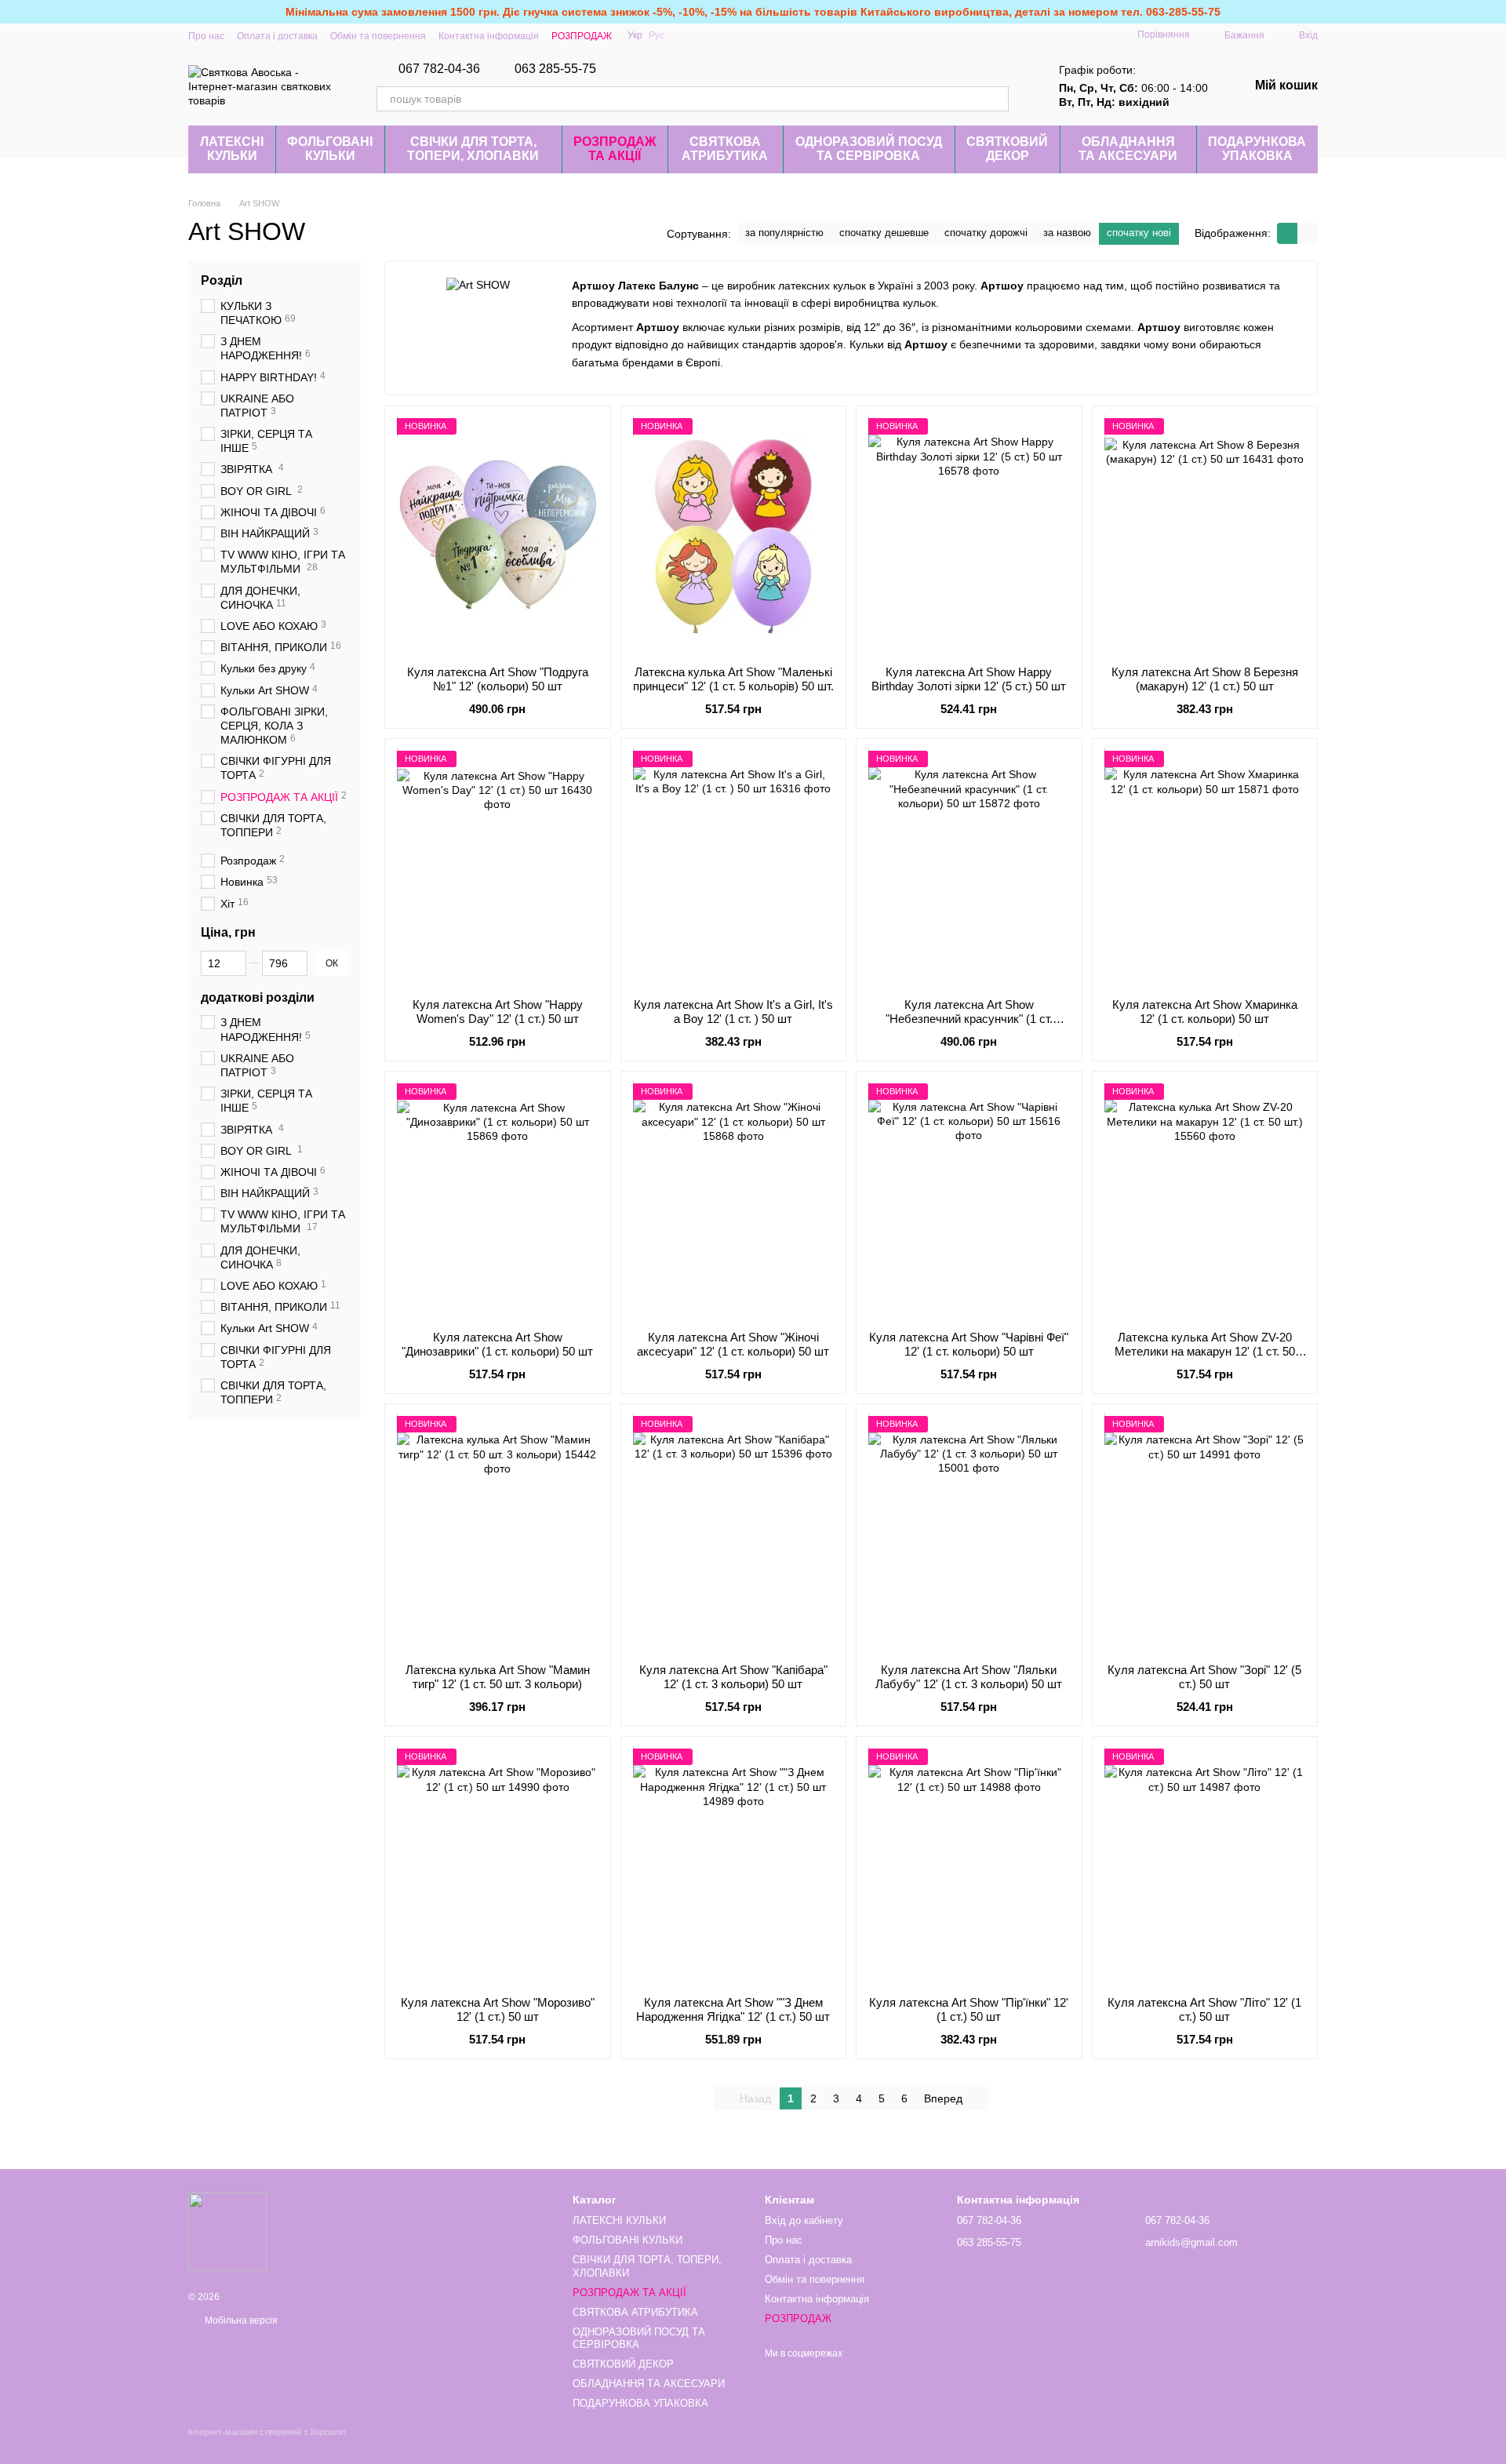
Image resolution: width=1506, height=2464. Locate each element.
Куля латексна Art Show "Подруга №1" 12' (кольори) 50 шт (498, 679)
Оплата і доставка (277, 36)
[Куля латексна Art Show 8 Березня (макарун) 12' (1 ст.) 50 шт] (1205, 536)
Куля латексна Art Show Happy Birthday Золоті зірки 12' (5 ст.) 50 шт (969, 679)
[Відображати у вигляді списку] (1308, 233)
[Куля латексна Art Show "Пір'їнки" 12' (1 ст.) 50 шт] (969, 1866)
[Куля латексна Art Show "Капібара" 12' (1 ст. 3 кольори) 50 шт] (734, 1534)
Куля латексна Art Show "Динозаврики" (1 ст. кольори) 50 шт (497, 1344)
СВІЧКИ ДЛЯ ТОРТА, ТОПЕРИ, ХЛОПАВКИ (473, 149)
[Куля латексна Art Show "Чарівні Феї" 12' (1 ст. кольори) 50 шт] (969, 1201)
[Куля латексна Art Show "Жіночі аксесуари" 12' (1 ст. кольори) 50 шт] (734, 1201)
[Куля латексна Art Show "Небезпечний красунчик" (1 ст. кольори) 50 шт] (969, 868)
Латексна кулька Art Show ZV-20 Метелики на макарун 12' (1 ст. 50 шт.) (1205, 1351)
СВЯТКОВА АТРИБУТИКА (725, 149)
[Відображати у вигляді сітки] (1287, 233)
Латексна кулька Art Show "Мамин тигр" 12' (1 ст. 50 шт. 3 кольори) (498, 1677)
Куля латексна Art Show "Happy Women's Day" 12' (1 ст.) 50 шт (498, 1012)
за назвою (1067, 233)
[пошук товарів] (996, 99)
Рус (657, 35)
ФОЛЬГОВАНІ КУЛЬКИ (330, 149)
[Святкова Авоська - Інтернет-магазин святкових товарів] (227, 2231)
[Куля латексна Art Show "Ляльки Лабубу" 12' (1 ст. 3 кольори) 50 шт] (969, 1534)
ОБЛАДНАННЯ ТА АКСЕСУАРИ (1128, 149)
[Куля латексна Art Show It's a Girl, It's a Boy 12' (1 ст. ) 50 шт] (734, 868)
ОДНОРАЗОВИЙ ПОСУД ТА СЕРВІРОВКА (869, 149)
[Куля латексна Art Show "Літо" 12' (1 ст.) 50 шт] (1205, 1866)
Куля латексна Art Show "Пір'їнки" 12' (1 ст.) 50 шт (969, 2009)
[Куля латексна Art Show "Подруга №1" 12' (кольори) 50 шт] (498, 536)
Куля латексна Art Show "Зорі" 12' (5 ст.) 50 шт (1204, 1677)
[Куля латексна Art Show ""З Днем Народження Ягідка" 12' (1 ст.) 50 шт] (734, 1866)
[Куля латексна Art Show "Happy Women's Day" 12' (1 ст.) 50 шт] (498, 868)
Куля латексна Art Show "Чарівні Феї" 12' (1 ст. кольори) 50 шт (969, 1344)
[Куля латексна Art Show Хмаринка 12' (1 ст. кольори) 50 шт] (1205, 868)
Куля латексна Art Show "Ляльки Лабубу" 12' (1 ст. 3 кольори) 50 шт (969, 1677)
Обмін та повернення (378, 36)
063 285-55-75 (555, 69)
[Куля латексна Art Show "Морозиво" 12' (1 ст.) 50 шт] (498, 1866)
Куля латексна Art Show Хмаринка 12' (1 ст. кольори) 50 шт (1205, 1012)
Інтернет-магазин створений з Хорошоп (267, 2432)
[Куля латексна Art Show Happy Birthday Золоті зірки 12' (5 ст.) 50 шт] (969, 536)
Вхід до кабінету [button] (804, 2220)
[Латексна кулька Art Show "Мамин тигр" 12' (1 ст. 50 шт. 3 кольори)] (498, 1534)
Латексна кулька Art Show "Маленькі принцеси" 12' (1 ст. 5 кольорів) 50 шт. (733, 679)
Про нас (206, 36)
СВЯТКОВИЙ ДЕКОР (1007, 149)
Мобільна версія (240, 2320)
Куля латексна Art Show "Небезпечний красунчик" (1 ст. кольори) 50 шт (969, 1019)
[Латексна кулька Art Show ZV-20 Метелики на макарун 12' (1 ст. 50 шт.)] (1205, 1201)
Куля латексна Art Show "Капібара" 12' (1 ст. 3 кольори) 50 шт (733, 1677)
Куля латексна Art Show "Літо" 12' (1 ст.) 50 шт (1204, 2009)
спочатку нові (1139, 233)
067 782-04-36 (439, 69)
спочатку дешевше (884, 233)
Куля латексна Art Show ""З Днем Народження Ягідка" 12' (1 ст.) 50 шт (733, 2009)
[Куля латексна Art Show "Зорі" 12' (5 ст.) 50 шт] (1205, 1534)
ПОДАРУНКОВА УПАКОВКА (1257, 149)
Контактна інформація (489, 36)
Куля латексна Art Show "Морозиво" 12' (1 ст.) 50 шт (498, 2009)
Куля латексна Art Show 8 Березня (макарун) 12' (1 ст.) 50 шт (1205, 679)
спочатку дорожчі (986, 233)
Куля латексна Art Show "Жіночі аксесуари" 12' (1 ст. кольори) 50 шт (733, 1344)
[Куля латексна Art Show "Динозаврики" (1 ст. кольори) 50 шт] (498, 1201)
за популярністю (784, 233)
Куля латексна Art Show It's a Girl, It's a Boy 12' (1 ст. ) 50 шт (733, 1012)
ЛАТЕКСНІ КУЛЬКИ (232, 149)
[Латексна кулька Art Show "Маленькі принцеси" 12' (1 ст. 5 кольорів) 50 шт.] (734, 536)
